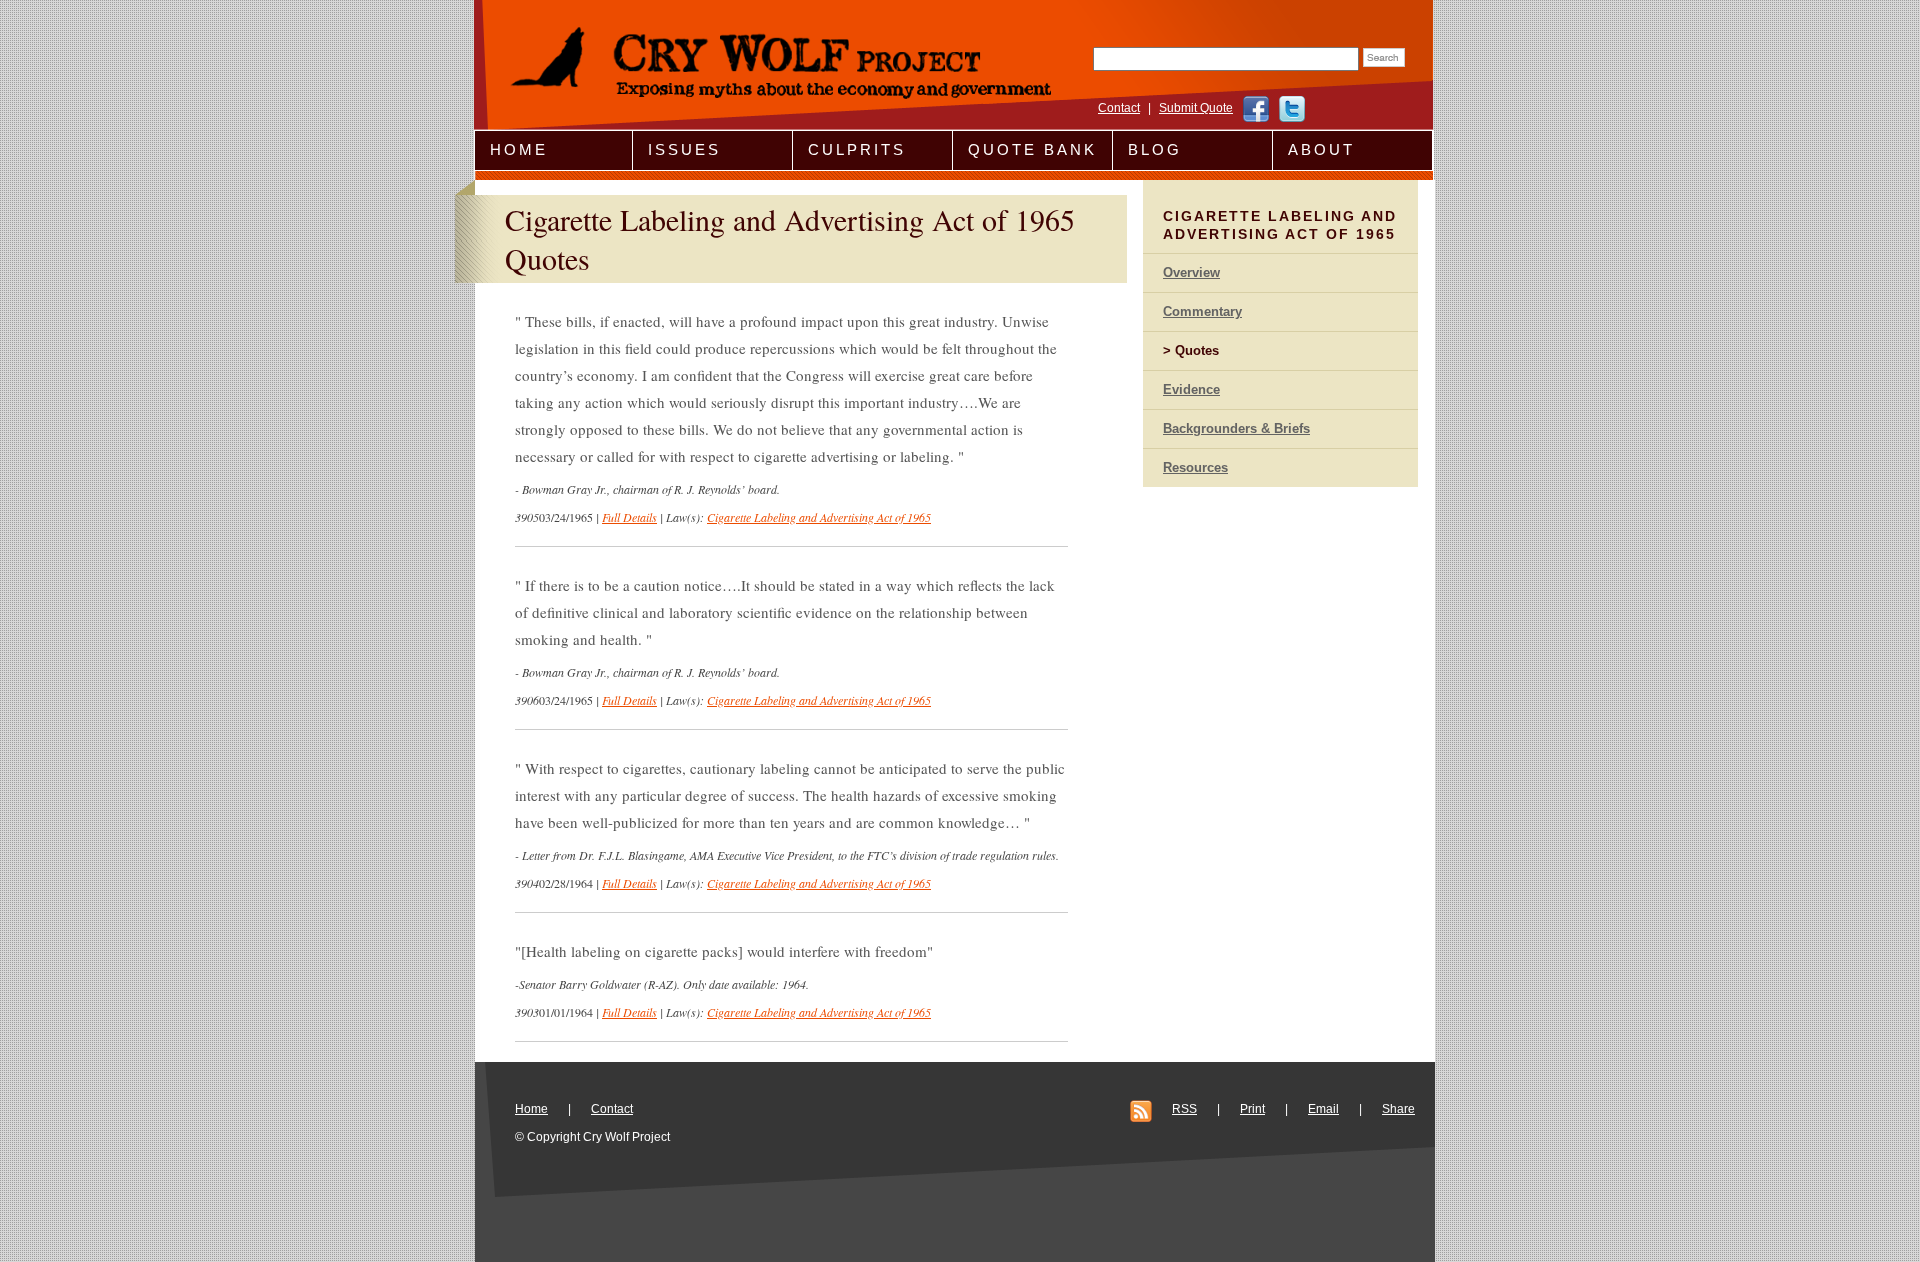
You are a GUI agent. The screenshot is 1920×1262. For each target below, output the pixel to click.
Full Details (629, 517)
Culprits (857, 149)
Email (1323, 1109)
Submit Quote (1196, 108)
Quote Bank (1032, 149)
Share (1398, 1109)
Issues (684, 149)
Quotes (1197, 350)
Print (1252, 1109)
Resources (1195, 467)
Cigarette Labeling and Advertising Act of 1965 (819, 517)
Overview (1191, 272)
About (1321, 149)
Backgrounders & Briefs (1236, 428)
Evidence (1191, 389)
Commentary (1202, 311)
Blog (1155, 149)
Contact (1119, 108)
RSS (1184, 1109)
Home (519, 149)
